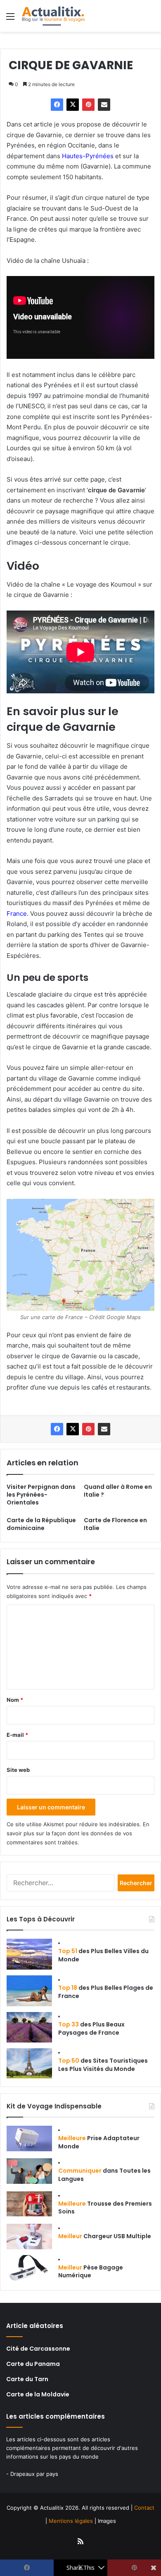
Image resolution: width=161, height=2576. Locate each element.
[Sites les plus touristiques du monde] (29, 2063)
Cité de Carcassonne (38, 2349)
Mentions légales (71, 2521)
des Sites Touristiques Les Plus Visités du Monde (103, 2065)
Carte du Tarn (27, 2379)
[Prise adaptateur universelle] (29, 2138)
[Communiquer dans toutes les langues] (29, 2171)
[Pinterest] (88, 105)
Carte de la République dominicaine (41, 1524)
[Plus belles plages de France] (29, 1991)
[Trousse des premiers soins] (29, 2204)
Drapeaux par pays (34, 2474)
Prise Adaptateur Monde (99, 2142)
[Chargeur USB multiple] (29, 2237)
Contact (144, 2508)
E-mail (17, 1735)
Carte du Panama (33, 2364)
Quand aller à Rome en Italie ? (118, 1491)
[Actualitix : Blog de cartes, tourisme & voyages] (53, 16)
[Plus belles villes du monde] (29, 1954)
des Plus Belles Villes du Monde (103, 1955)
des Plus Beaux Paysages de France (91, 2029)
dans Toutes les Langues (104, 2175)
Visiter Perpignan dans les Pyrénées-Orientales (41, 1495)
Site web (18, 1770)
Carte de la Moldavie (38, 2394)
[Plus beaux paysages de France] (29, 2027)
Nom (15, 1700)
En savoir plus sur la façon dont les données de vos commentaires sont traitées (78, 1833)
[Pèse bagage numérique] (29, 2268)
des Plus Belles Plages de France (106, 1992)
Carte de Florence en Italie (115, 1524)
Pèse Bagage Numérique (91, 2272)
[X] (73, 105)
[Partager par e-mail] (104, 105)
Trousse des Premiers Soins (105, 2208)
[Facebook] (57, 105)
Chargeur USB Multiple (105, 2236)
